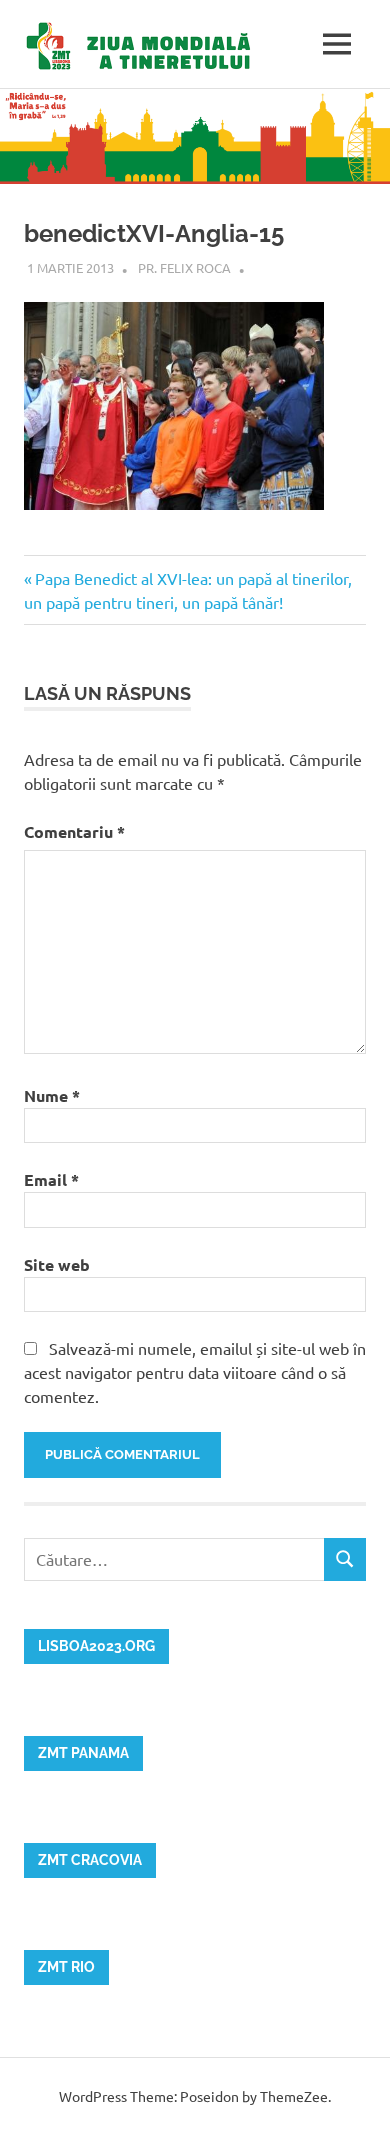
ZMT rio (66, 1967)
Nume (52, 1095)
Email (51, 1179)
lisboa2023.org (96, 1646)
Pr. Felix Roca (184, 267)
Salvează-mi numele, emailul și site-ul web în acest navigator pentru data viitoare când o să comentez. (195, 1372)
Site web (57, 1264)
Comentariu (74, 831)
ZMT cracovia (90, 1860)
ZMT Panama (83, 1753)
